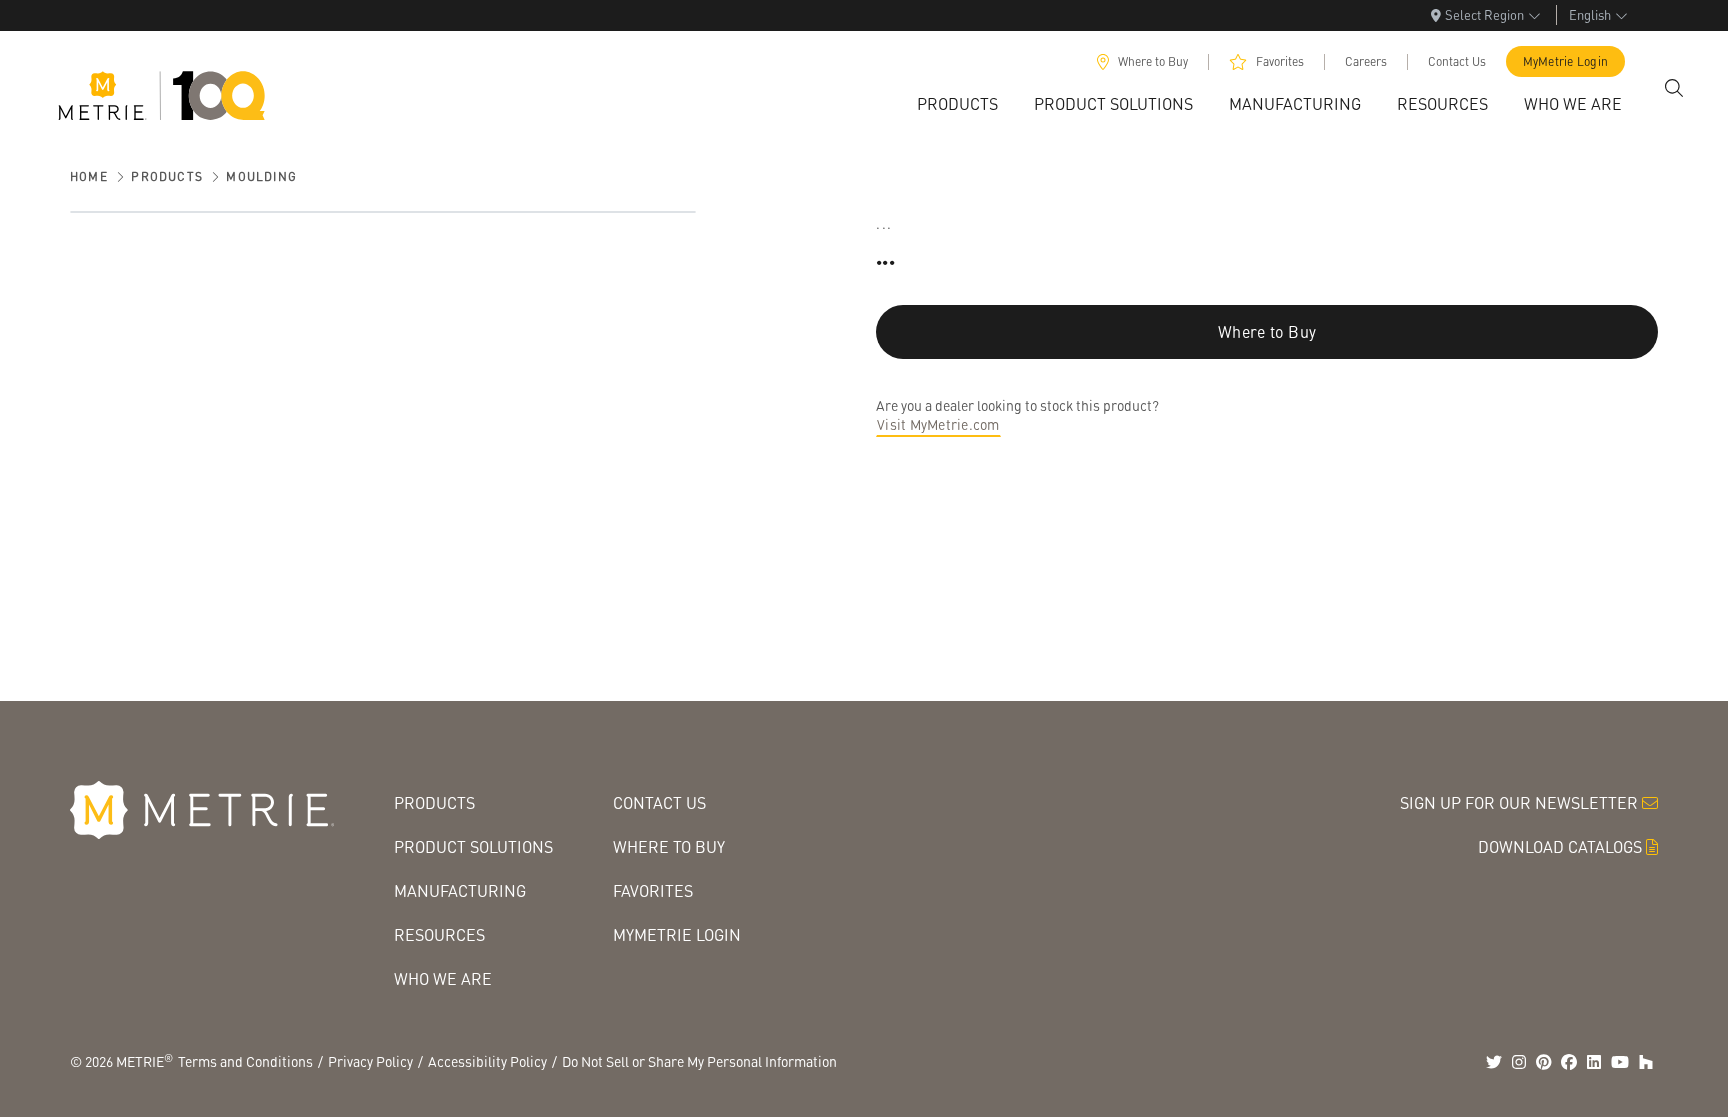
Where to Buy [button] (1267, 331)
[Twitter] (1494, 1062)
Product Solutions (473, 846)
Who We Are (443, 978)
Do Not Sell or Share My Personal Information (699, 1061)
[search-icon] (1674, 88)
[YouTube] (1620, 1062)
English (1590, 14)
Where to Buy (1153, 61)
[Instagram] (1519, 1062)
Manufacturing (460, 890)
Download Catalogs (1560, 846)
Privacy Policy (370, 1061)
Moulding (261, 176)
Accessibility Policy (487, 1061)
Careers (1366, 61)
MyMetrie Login (1566, 61)
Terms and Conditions (245, 1061)
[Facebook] (1569, 1062)
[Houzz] (1646, 1062)
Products (167, 176)
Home (89, 176)
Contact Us (1457, 61)
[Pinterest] (1544, 1062)
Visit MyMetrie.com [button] (938, 424)
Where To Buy (669, 846)
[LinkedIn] (1594, 1062)
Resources (439, 934)
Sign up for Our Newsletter (1519, 802)
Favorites (1280, 61)
